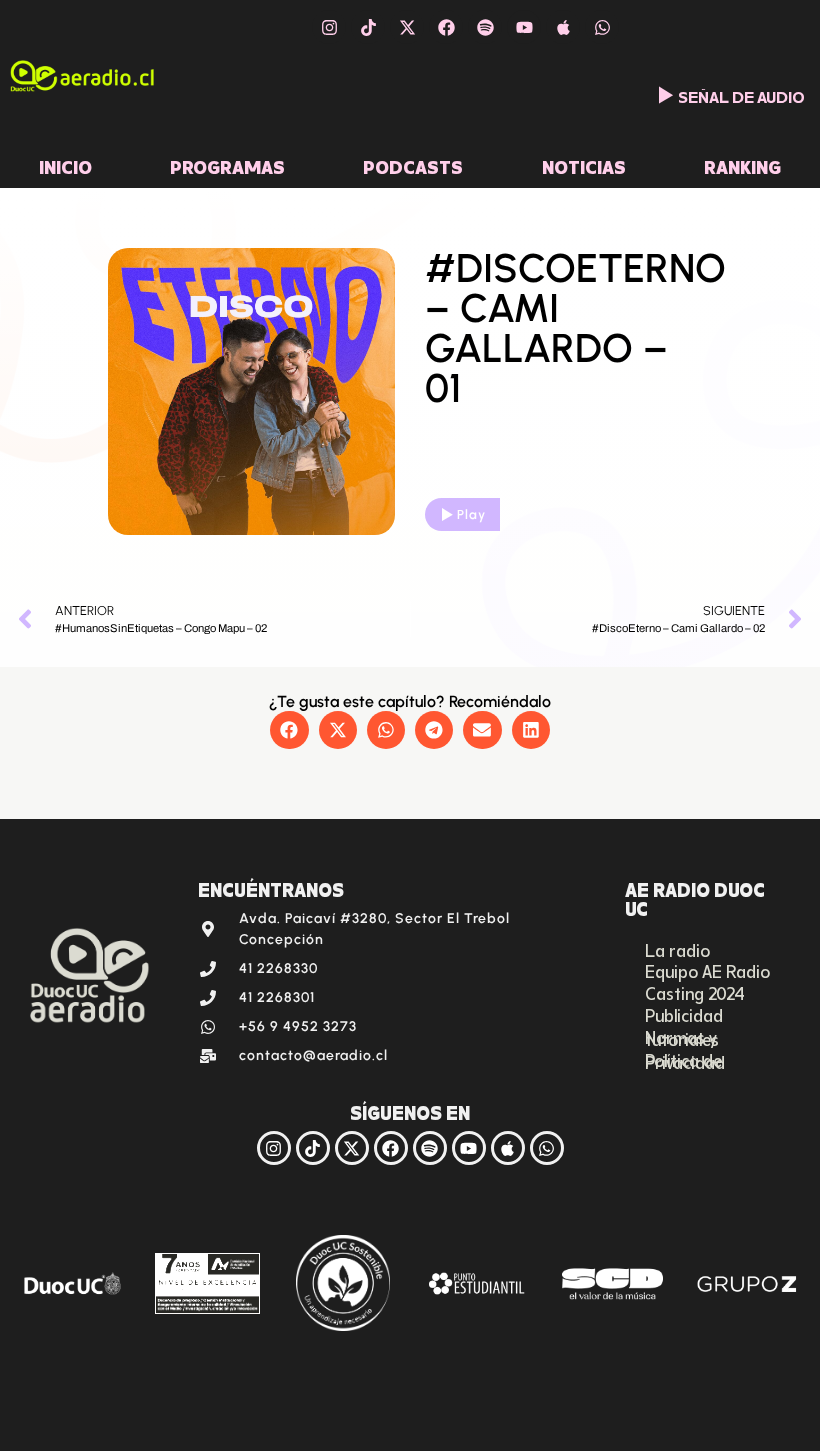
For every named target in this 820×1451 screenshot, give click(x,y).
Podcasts (413, 165)
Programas (227, 165)
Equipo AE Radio (707, 970)
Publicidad (684, 1014)
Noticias (584, 165)
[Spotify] (485, 27)
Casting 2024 (695, 992)
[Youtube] (524, 27)
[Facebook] (446, 27)
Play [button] (471, 514)
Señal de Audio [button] (741, 95)
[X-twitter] (407, 27)
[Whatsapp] (602, 27)
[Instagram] (329, 27)
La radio (677, 949)
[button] (289, 730)
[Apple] (563, 27)
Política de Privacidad (685, 1060)
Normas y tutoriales (682, 1037)
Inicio (65, 165)
